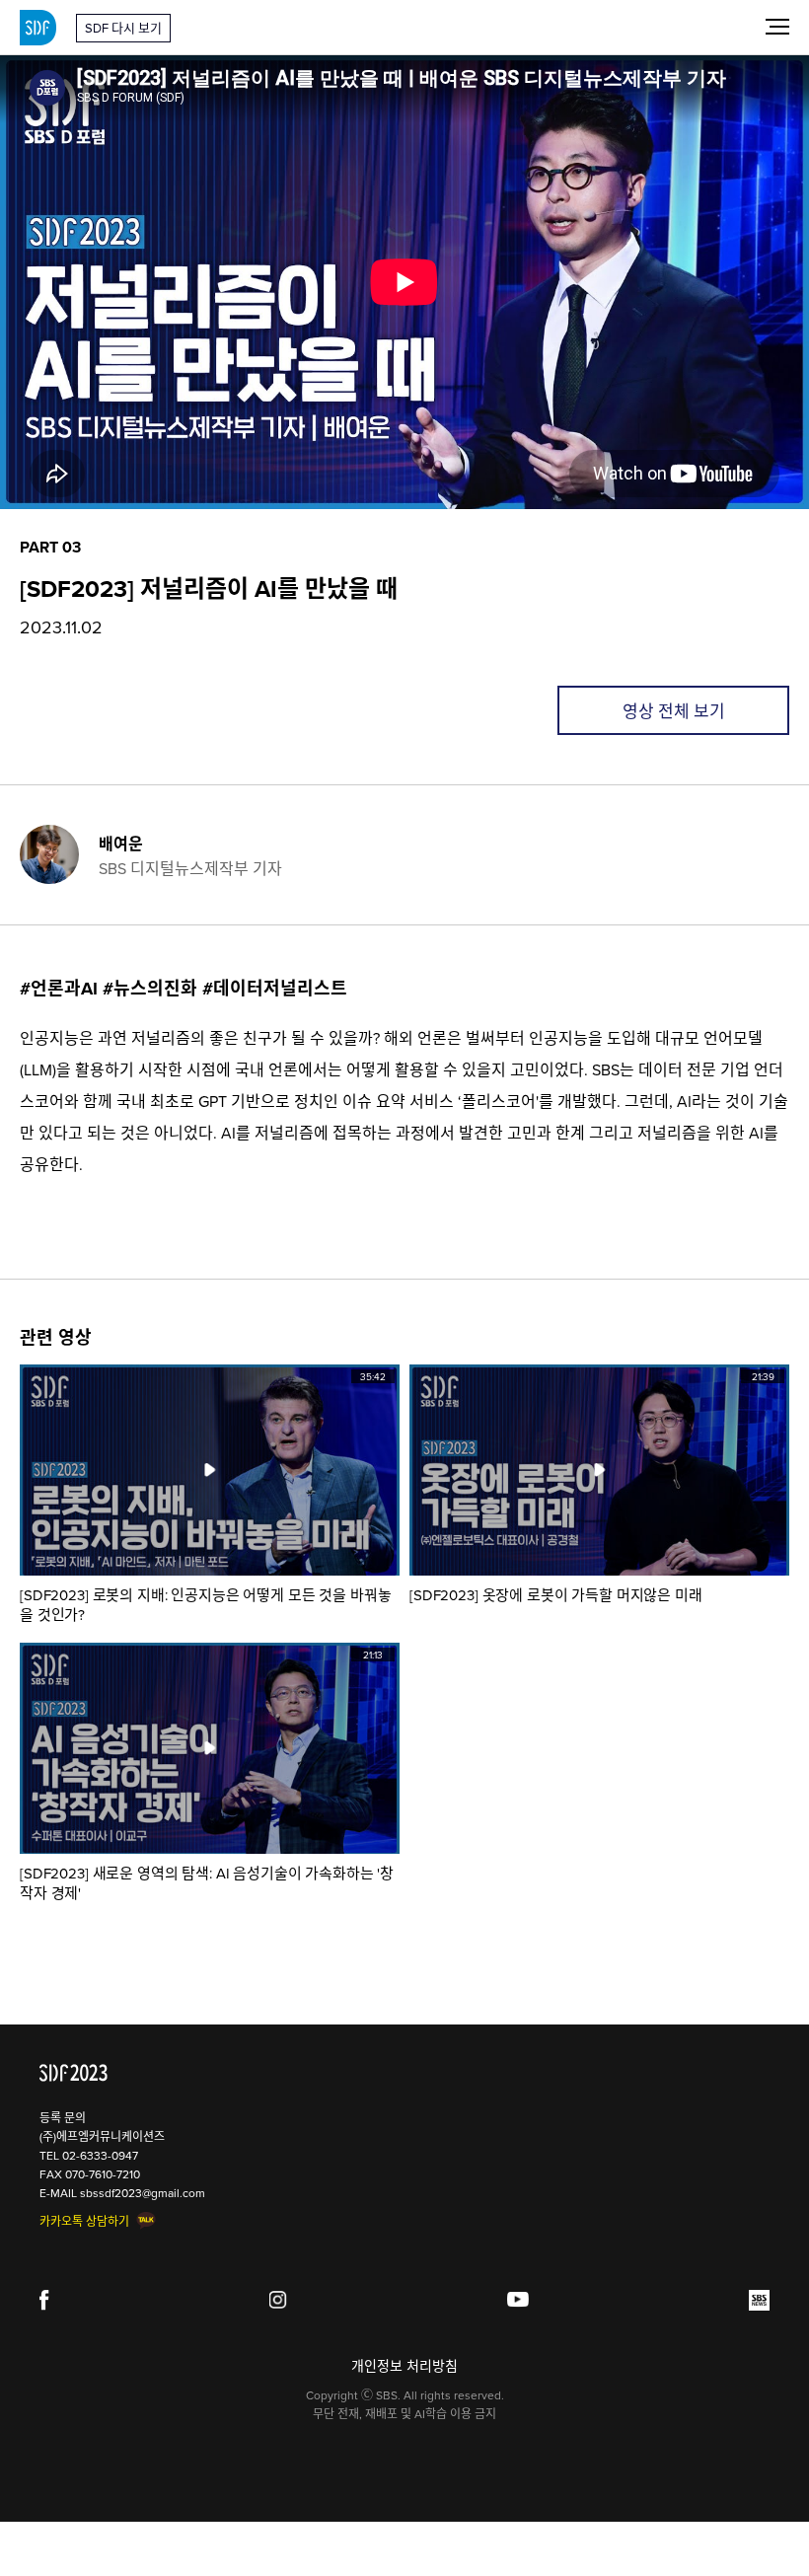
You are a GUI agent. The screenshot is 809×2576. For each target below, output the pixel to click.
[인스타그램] (279, 2300)
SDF (38, 28)
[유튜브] (518, 2300)
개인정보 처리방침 (404, 2366)
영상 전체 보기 (674, 711)
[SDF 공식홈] (74, 2073)
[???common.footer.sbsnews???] (759, 2300)
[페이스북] (44, 2300)
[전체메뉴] (777, 26)
